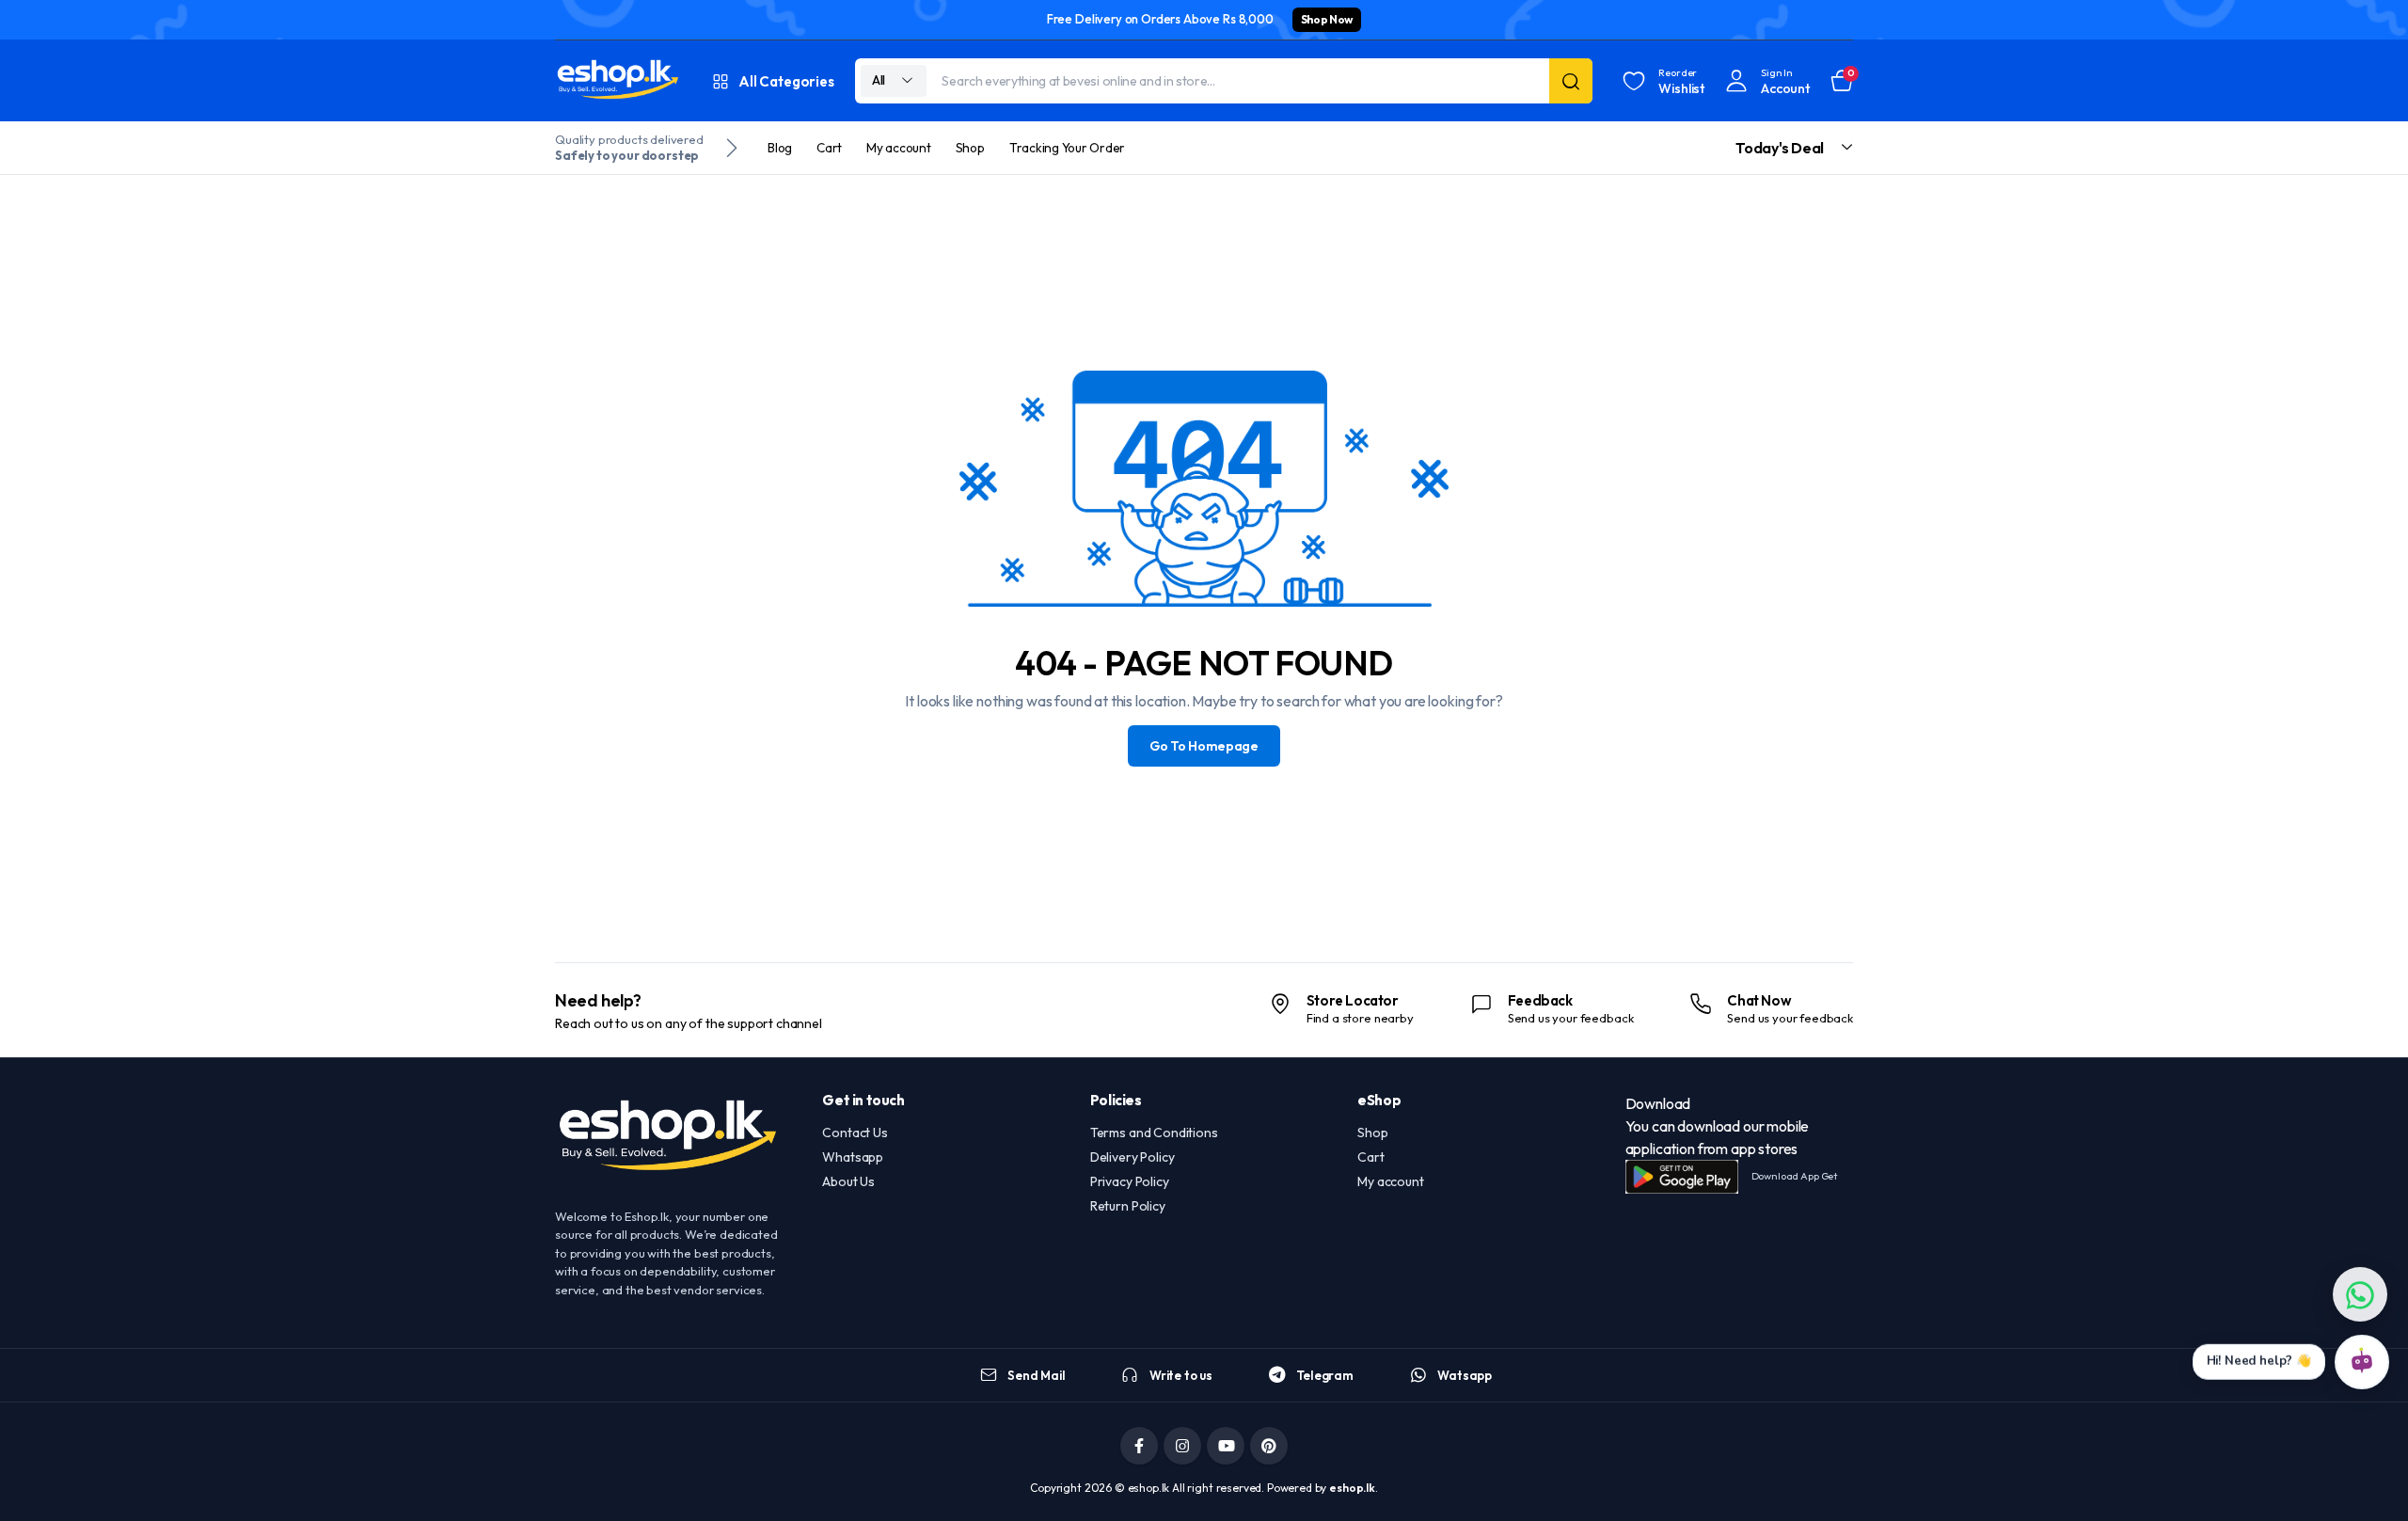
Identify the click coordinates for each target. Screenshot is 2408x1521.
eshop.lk (1352, 1488)
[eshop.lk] (618, 81)
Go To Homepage (1204, 746)
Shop (970, 148)
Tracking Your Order (1067, 148)
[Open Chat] (2362, 1362)
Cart (829, 148)
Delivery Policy (1133, 1157)
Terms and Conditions (1154, 1133)
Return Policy (1128, 1206)
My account (899, 148)
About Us (848, 1181)
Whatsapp (853, 1157)
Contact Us (855, 1133)
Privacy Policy (1130, 1181)
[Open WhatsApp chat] (2360, 1294)
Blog (780, 148)
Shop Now (1327, 19)
